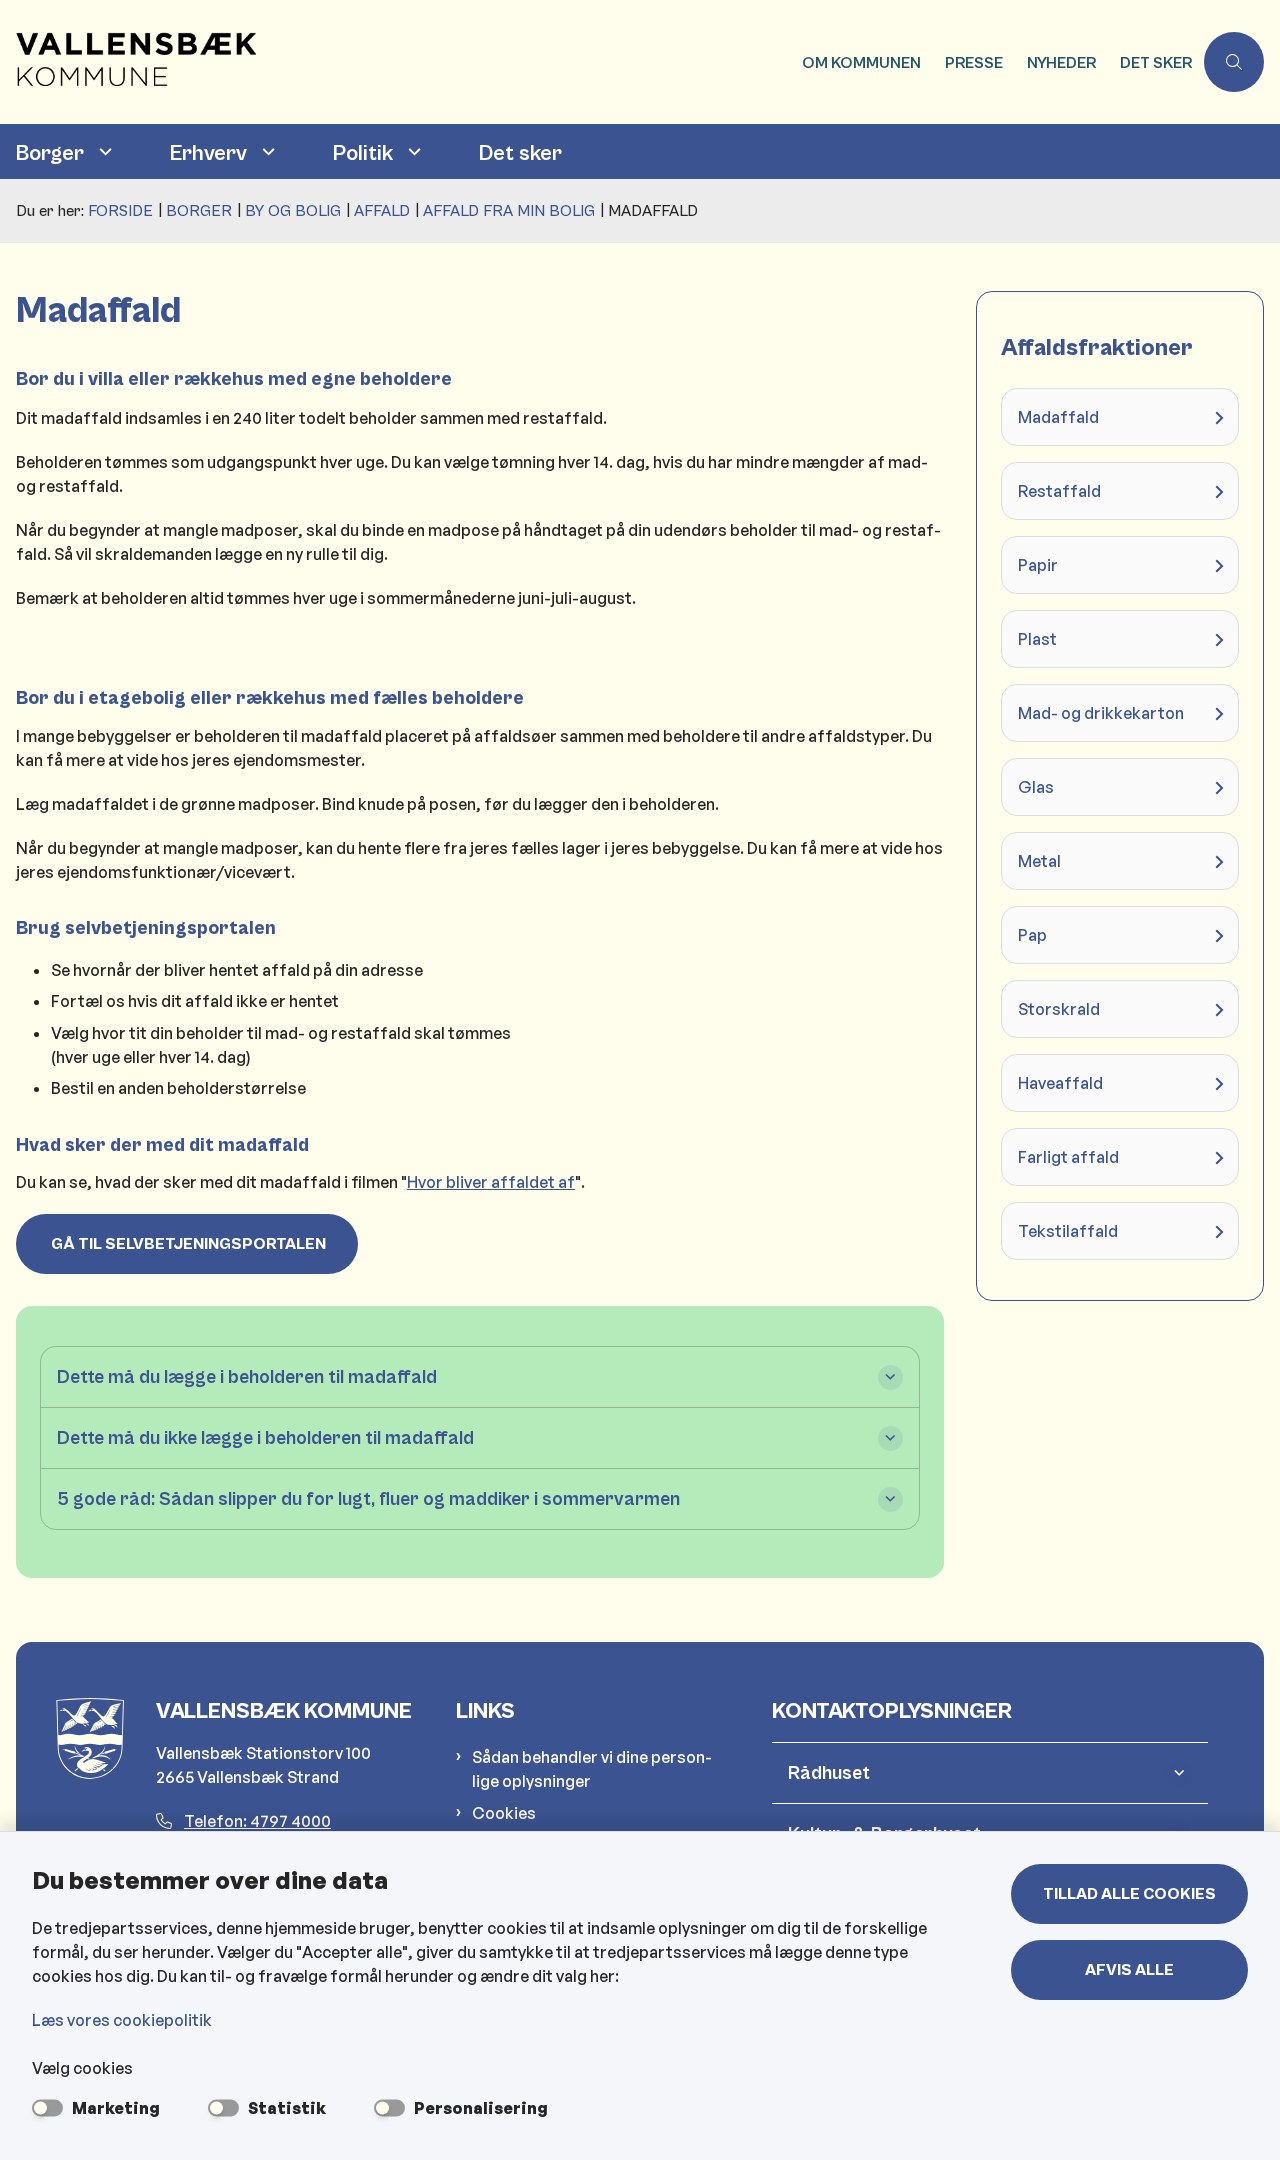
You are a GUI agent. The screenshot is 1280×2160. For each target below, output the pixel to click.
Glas (1036, 787)
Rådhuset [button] (829, 1773)
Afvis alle (1129, 1970)
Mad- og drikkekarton (1101, 713)
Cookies (504, 1813)
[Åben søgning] (1234, 62)
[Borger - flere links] (103, 151)
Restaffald (1059, 491)
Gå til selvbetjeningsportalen (187, 1244)
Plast (1037, 639)
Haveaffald (1060, 1083)
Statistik (287, 2108)
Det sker (520, 153)
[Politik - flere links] (412, 151)
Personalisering (481, 2108)
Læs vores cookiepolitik (122, 2020)
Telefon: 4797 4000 (257, 1821)
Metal (1039, 861)
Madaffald (1058, 417)
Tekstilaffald (1068, 1231)
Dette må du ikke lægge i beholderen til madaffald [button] (265, 1438)
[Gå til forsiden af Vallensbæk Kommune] (395, 62)
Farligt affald (1068, 1157)
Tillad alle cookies (1129, 1894)
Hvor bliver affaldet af (491, 1182)
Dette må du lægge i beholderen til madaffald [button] (247, 1377)
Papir (1038, 565)
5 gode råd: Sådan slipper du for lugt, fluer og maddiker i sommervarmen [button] (368, 1499)
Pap (1032, 935)
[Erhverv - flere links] (266, 151)
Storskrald (1059, 1009)
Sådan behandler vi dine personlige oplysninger (592, 1769)
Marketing (116, 2108)
